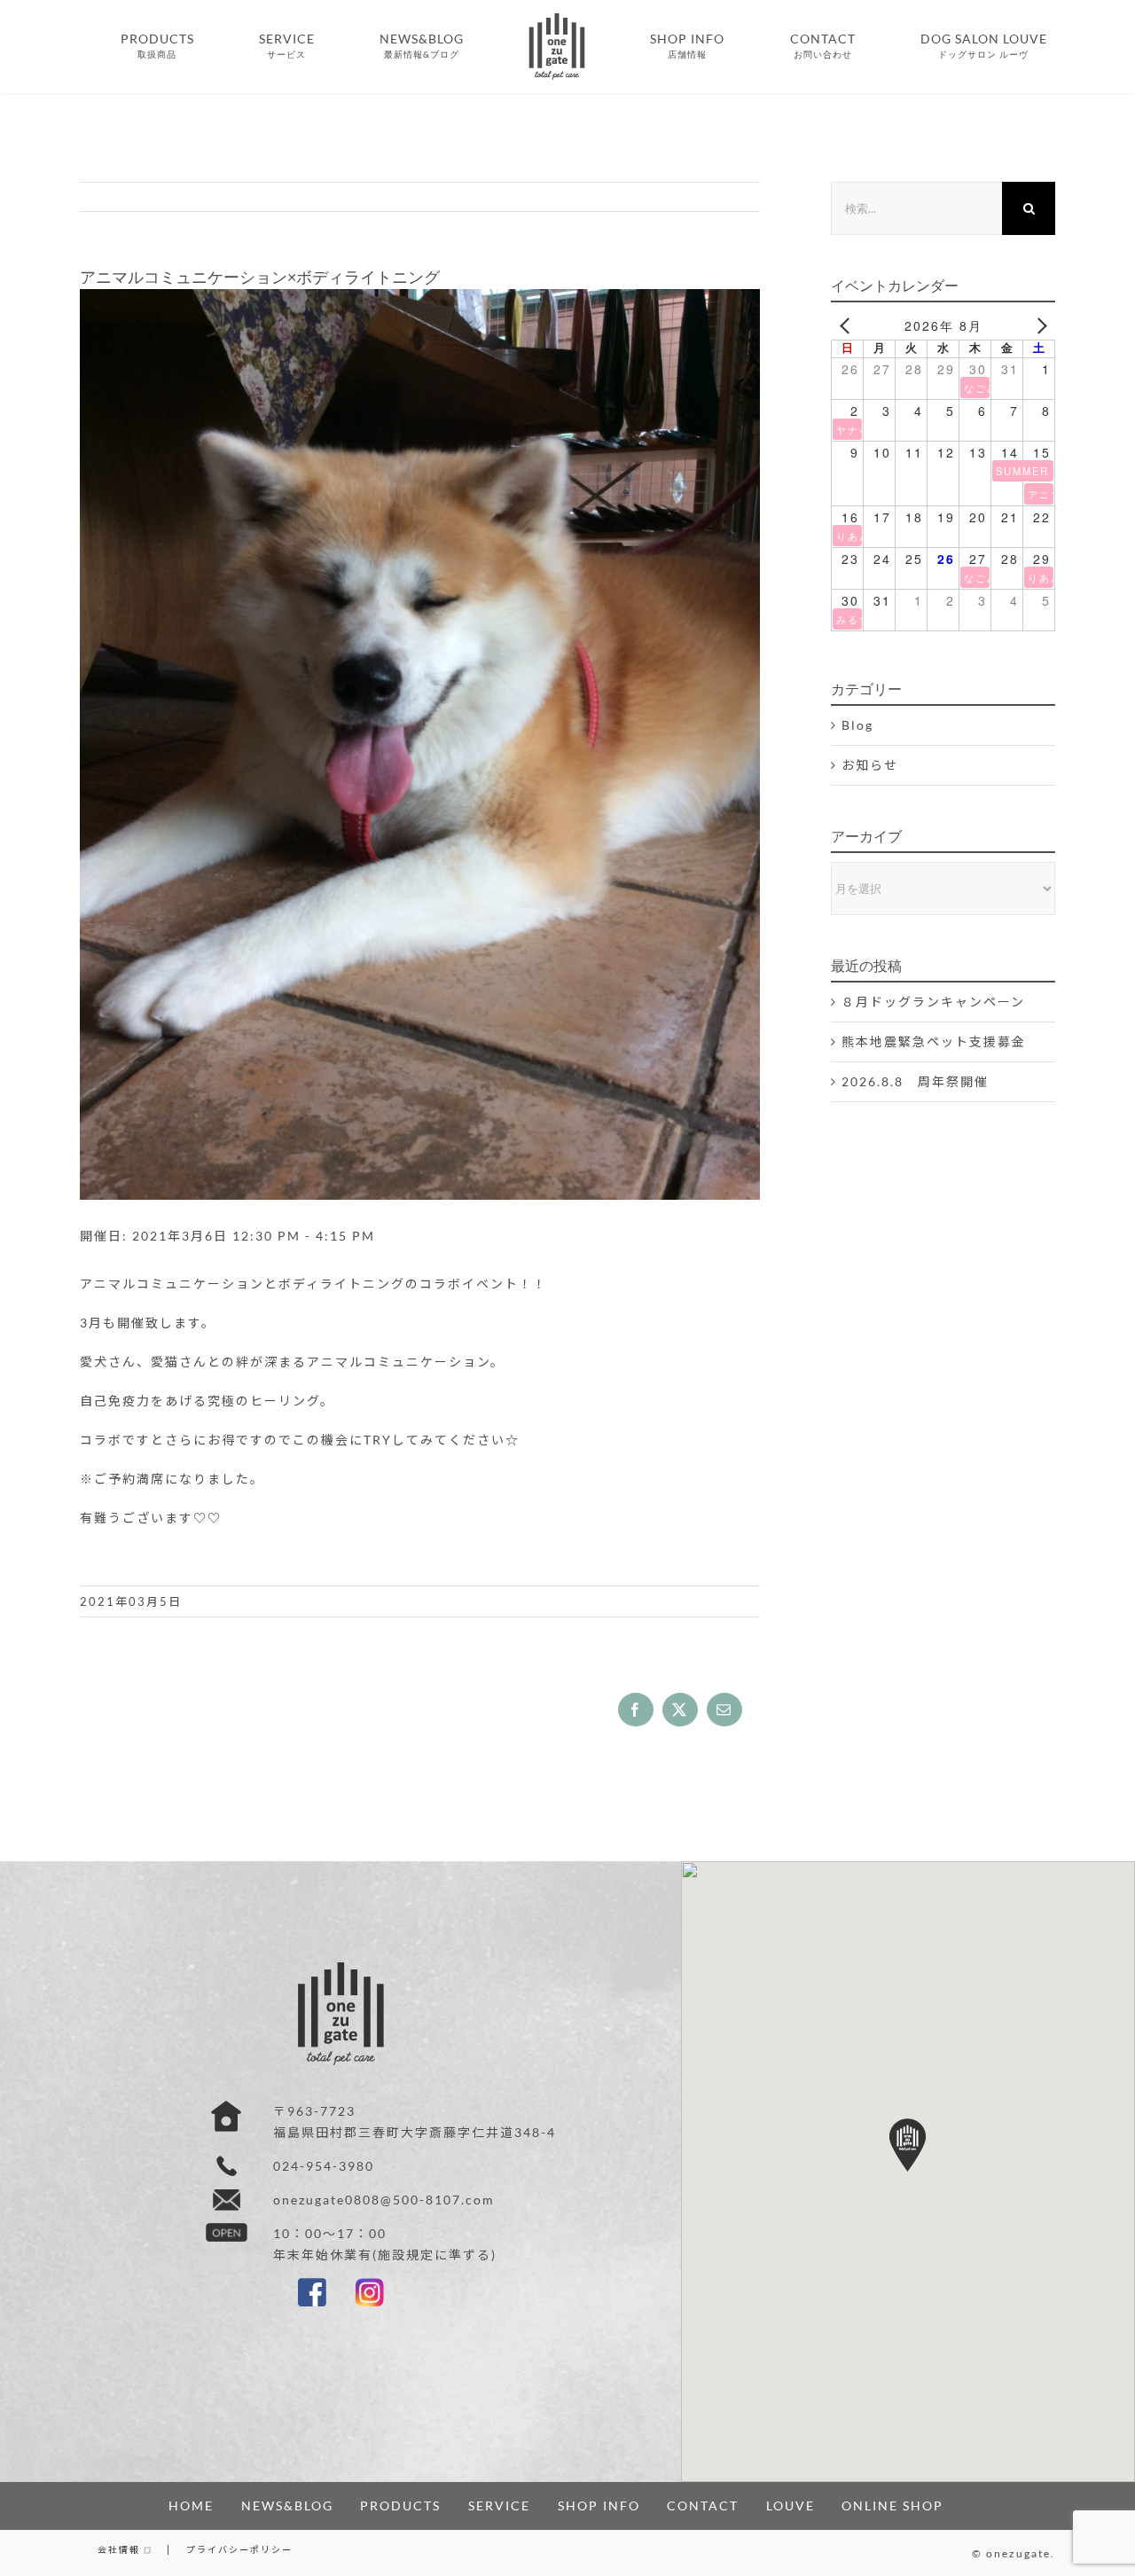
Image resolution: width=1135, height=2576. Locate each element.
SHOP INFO (599, 2506)
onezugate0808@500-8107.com (384, 2200)
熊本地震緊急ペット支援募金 (934, 1041)
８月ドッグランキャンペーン (933, 1002)
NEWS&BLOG (287, 2506)
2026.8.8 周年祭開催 (915, 1081)
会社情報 (121, 2549)
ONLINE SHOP (892, 2506)
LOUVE (791, 2506)
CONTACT (703, 2506)
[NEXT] (1038, 325)
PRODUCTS (400, 2506)
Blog (857, 725)
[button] (908, 2145)
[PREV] (848, 325)
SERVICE (499, 2506)
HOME (191, 2506)
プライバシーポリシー (239, 2549)
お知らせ (870, 765)
